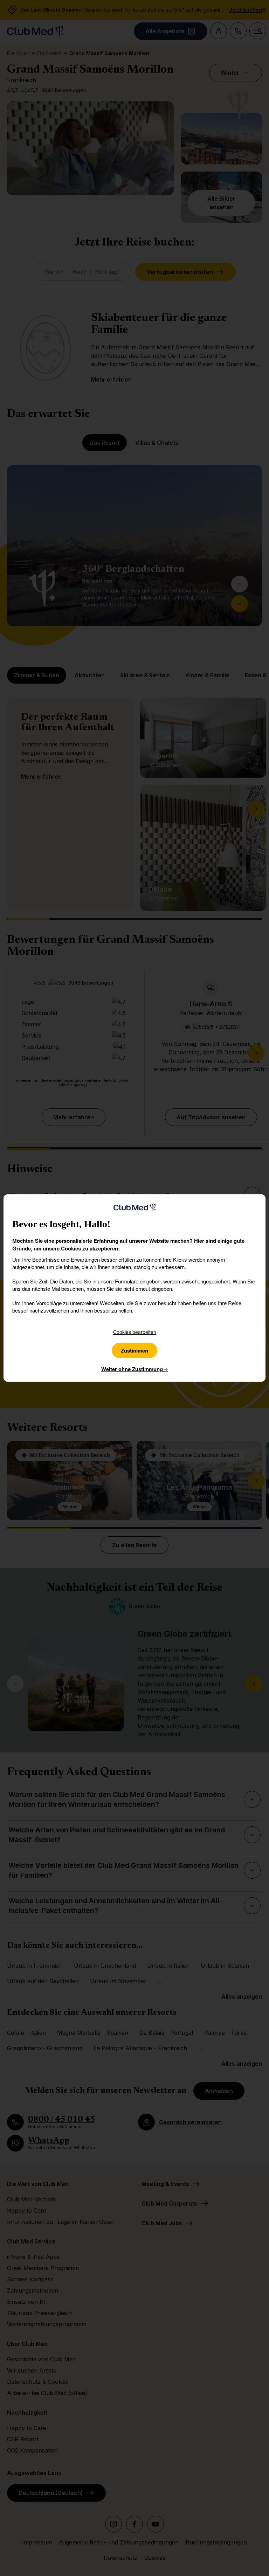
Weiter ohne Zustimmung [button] (135, 1369)
